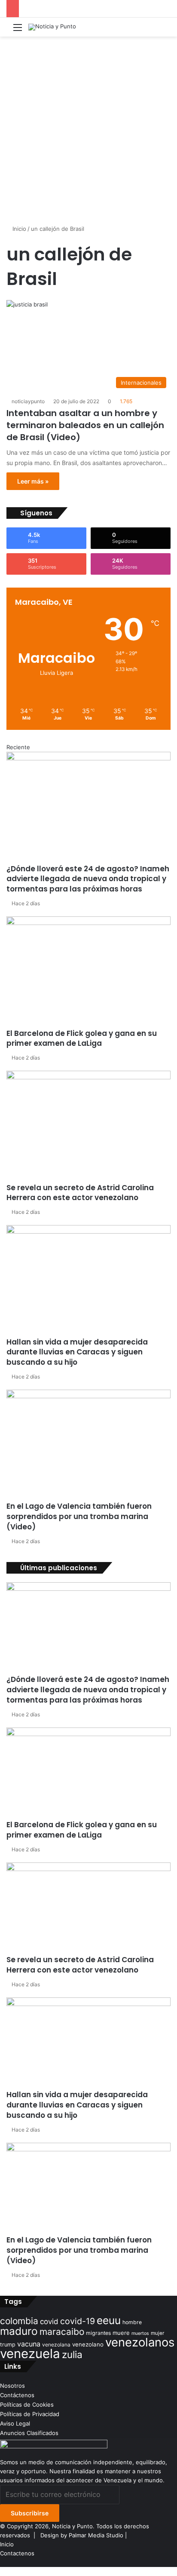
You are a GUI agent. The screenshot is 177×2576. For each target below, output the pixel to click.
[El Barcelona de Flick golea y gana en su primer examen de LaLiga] (88, 972)
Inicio (18, 229)
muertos (140, 2333)
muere (121, 2333)
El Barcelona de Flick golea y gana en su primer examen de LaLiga (82, 1038)
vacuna (29, 2344)
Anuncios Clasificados (29, 2433)
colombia (19, 2321)
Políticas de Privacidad (30, 2414)
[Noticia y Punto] (52, 27)
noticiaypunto (28, 401)
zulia (72, 2354)
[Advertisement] (88, 132)
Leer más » (33, 481)
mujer (157, 2333)
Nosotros (12, 2386)
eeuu (109, 2320)
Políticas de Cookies (27, 2404)
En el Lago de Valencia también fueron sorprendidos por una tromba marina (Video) (79, 1516)
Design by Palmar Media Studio (82, 2535)
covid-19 (78, 2321)
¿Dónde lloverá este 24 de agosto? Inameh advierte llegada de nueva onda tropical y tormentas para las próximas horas (88, 879)
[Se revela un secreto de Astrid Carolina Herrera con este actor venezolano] (88, 1127)
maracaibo (62, 2332)
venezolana (56, 2345)
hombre (132, 2322)
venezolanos (140, 2342)
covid (49, 2322)
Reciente (18, 747)
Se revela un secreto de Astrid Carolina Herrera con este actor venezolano (80, 1193)
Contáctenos (17, 2395)
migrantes (98, 2333)
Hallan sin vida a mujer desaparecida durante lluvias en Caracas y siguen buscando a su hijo (77, 1352)
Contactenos (17, 2553)
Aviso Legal (15, 2423)
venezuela (30, 2354)
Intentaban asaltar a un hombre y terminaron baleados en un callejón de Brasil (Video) (85, 425)
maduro (19, 2331)
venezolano (88, 2344)
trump (8, 2345)
